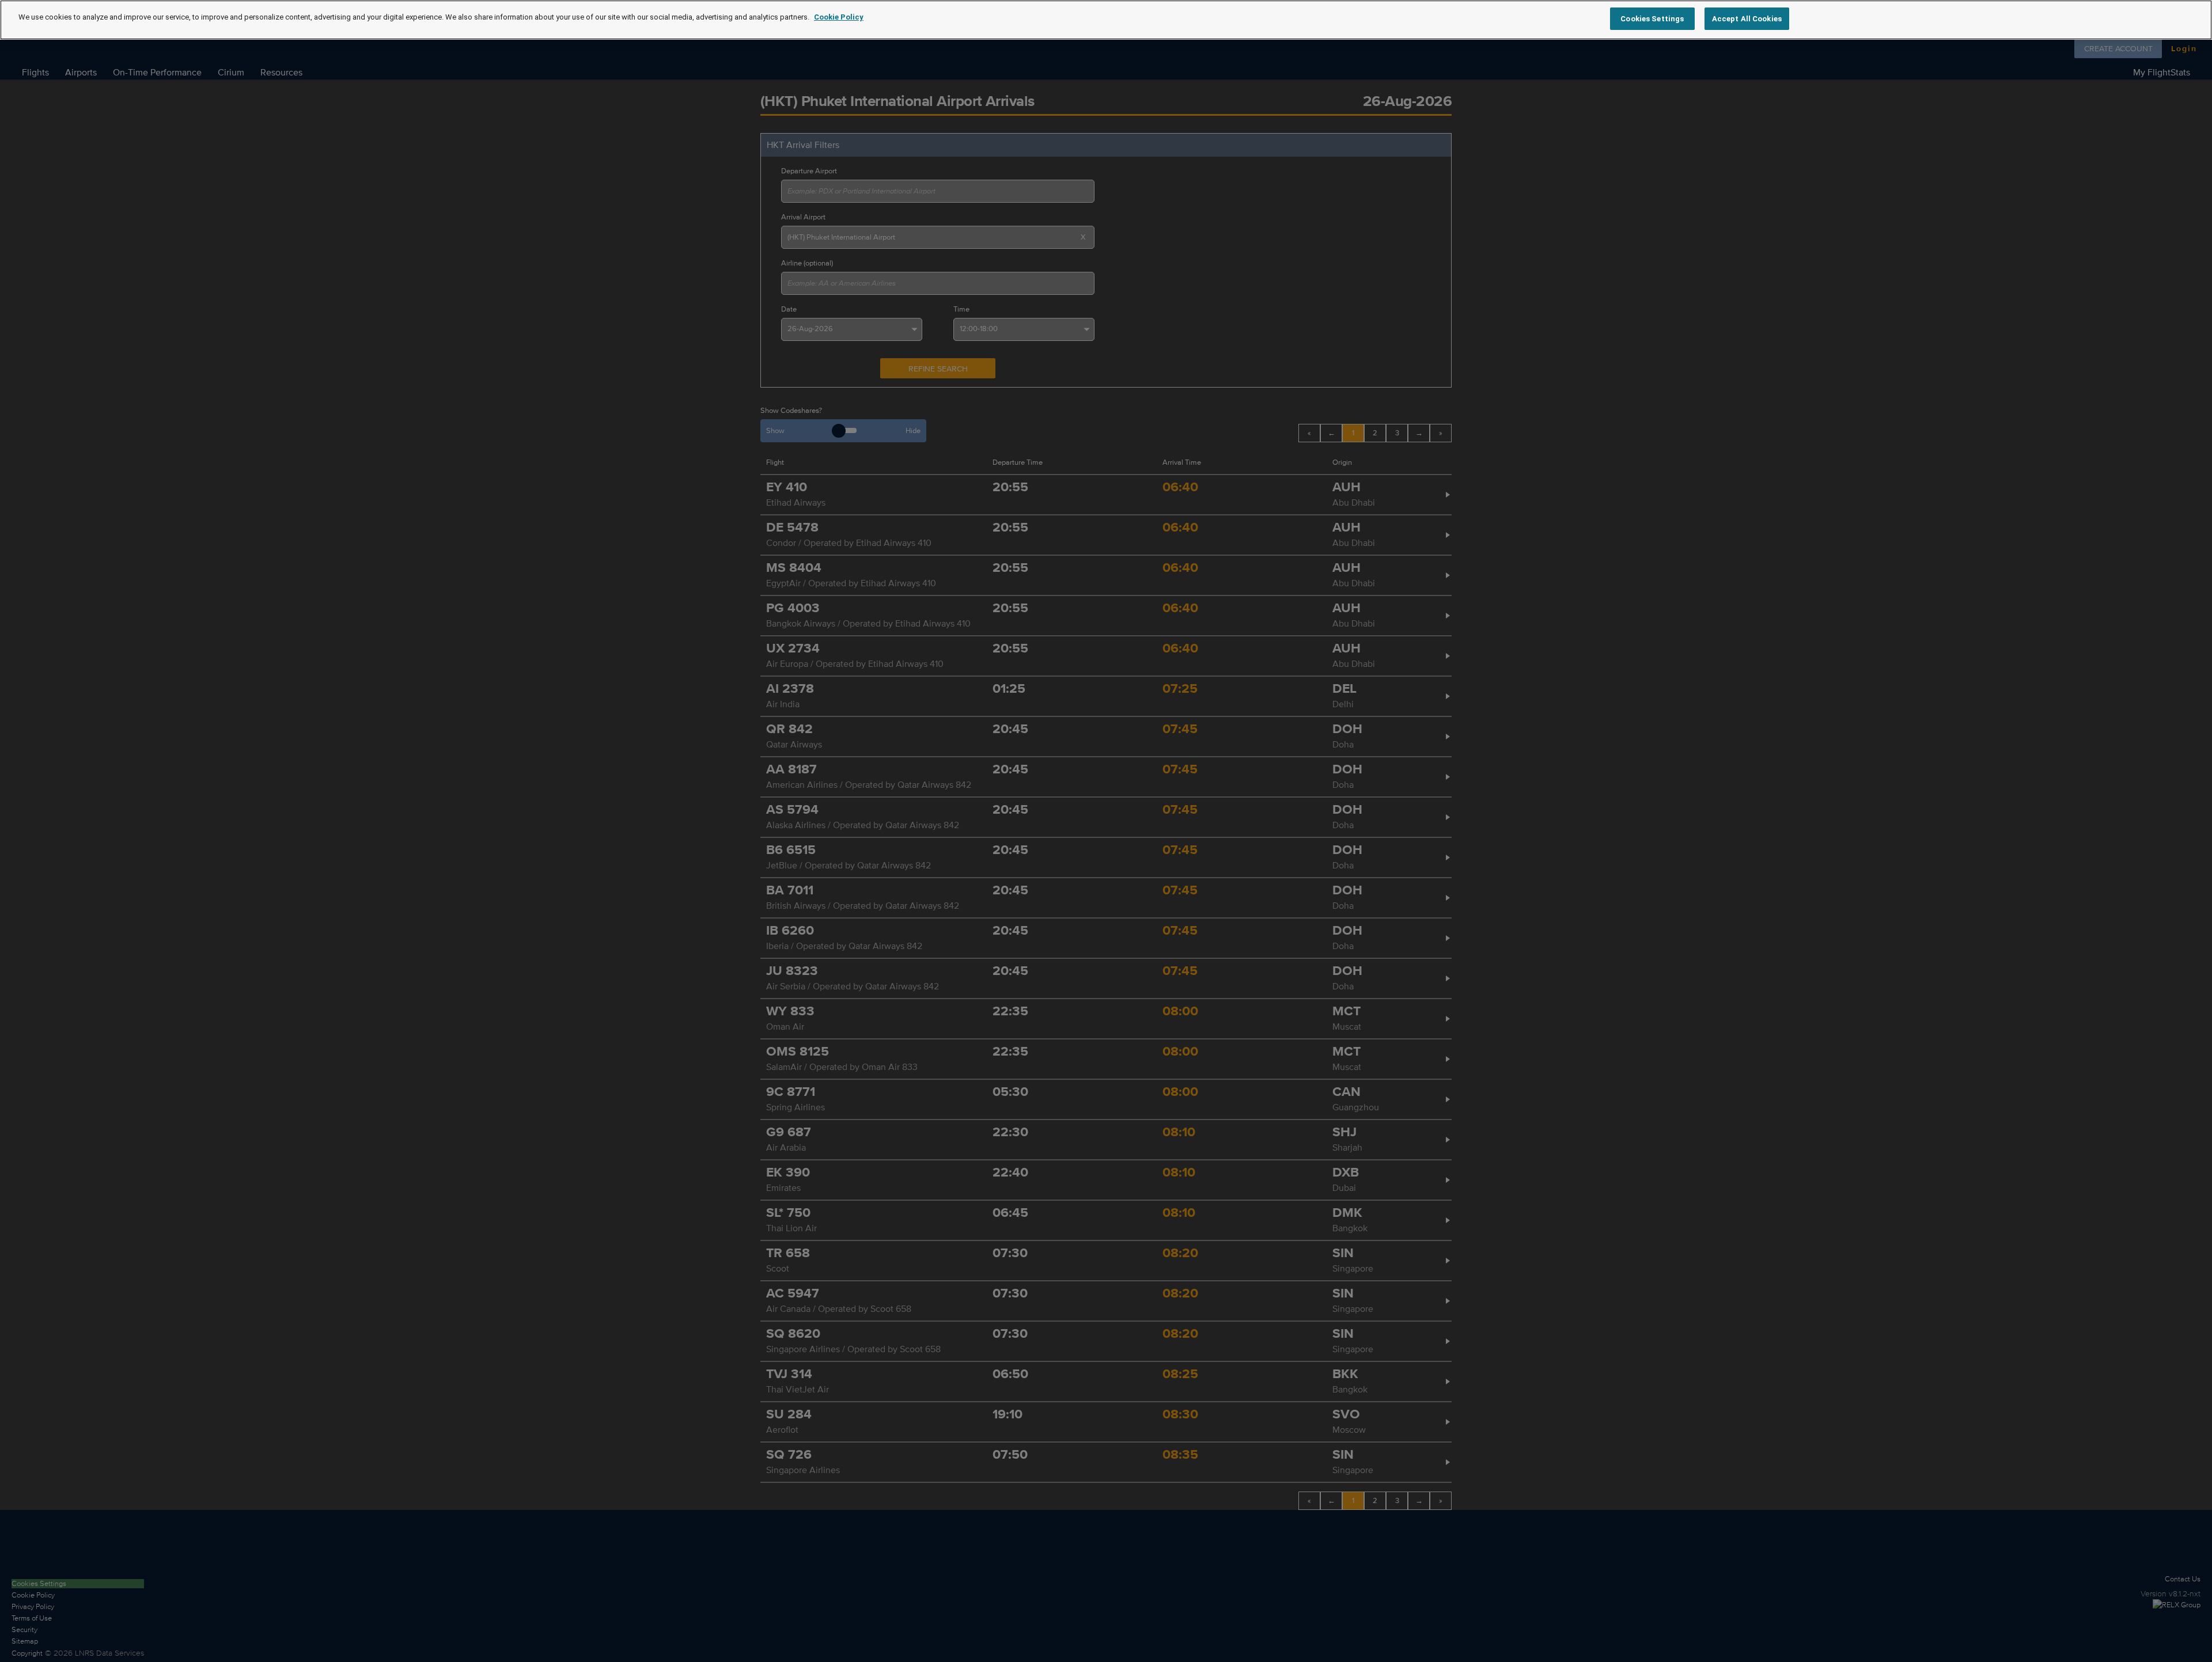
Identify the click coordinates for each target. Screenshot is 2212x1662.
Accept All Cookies (1747, 19)
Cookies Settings (1652, 19)
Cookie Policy (839, 17)
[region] (1106, 20)
